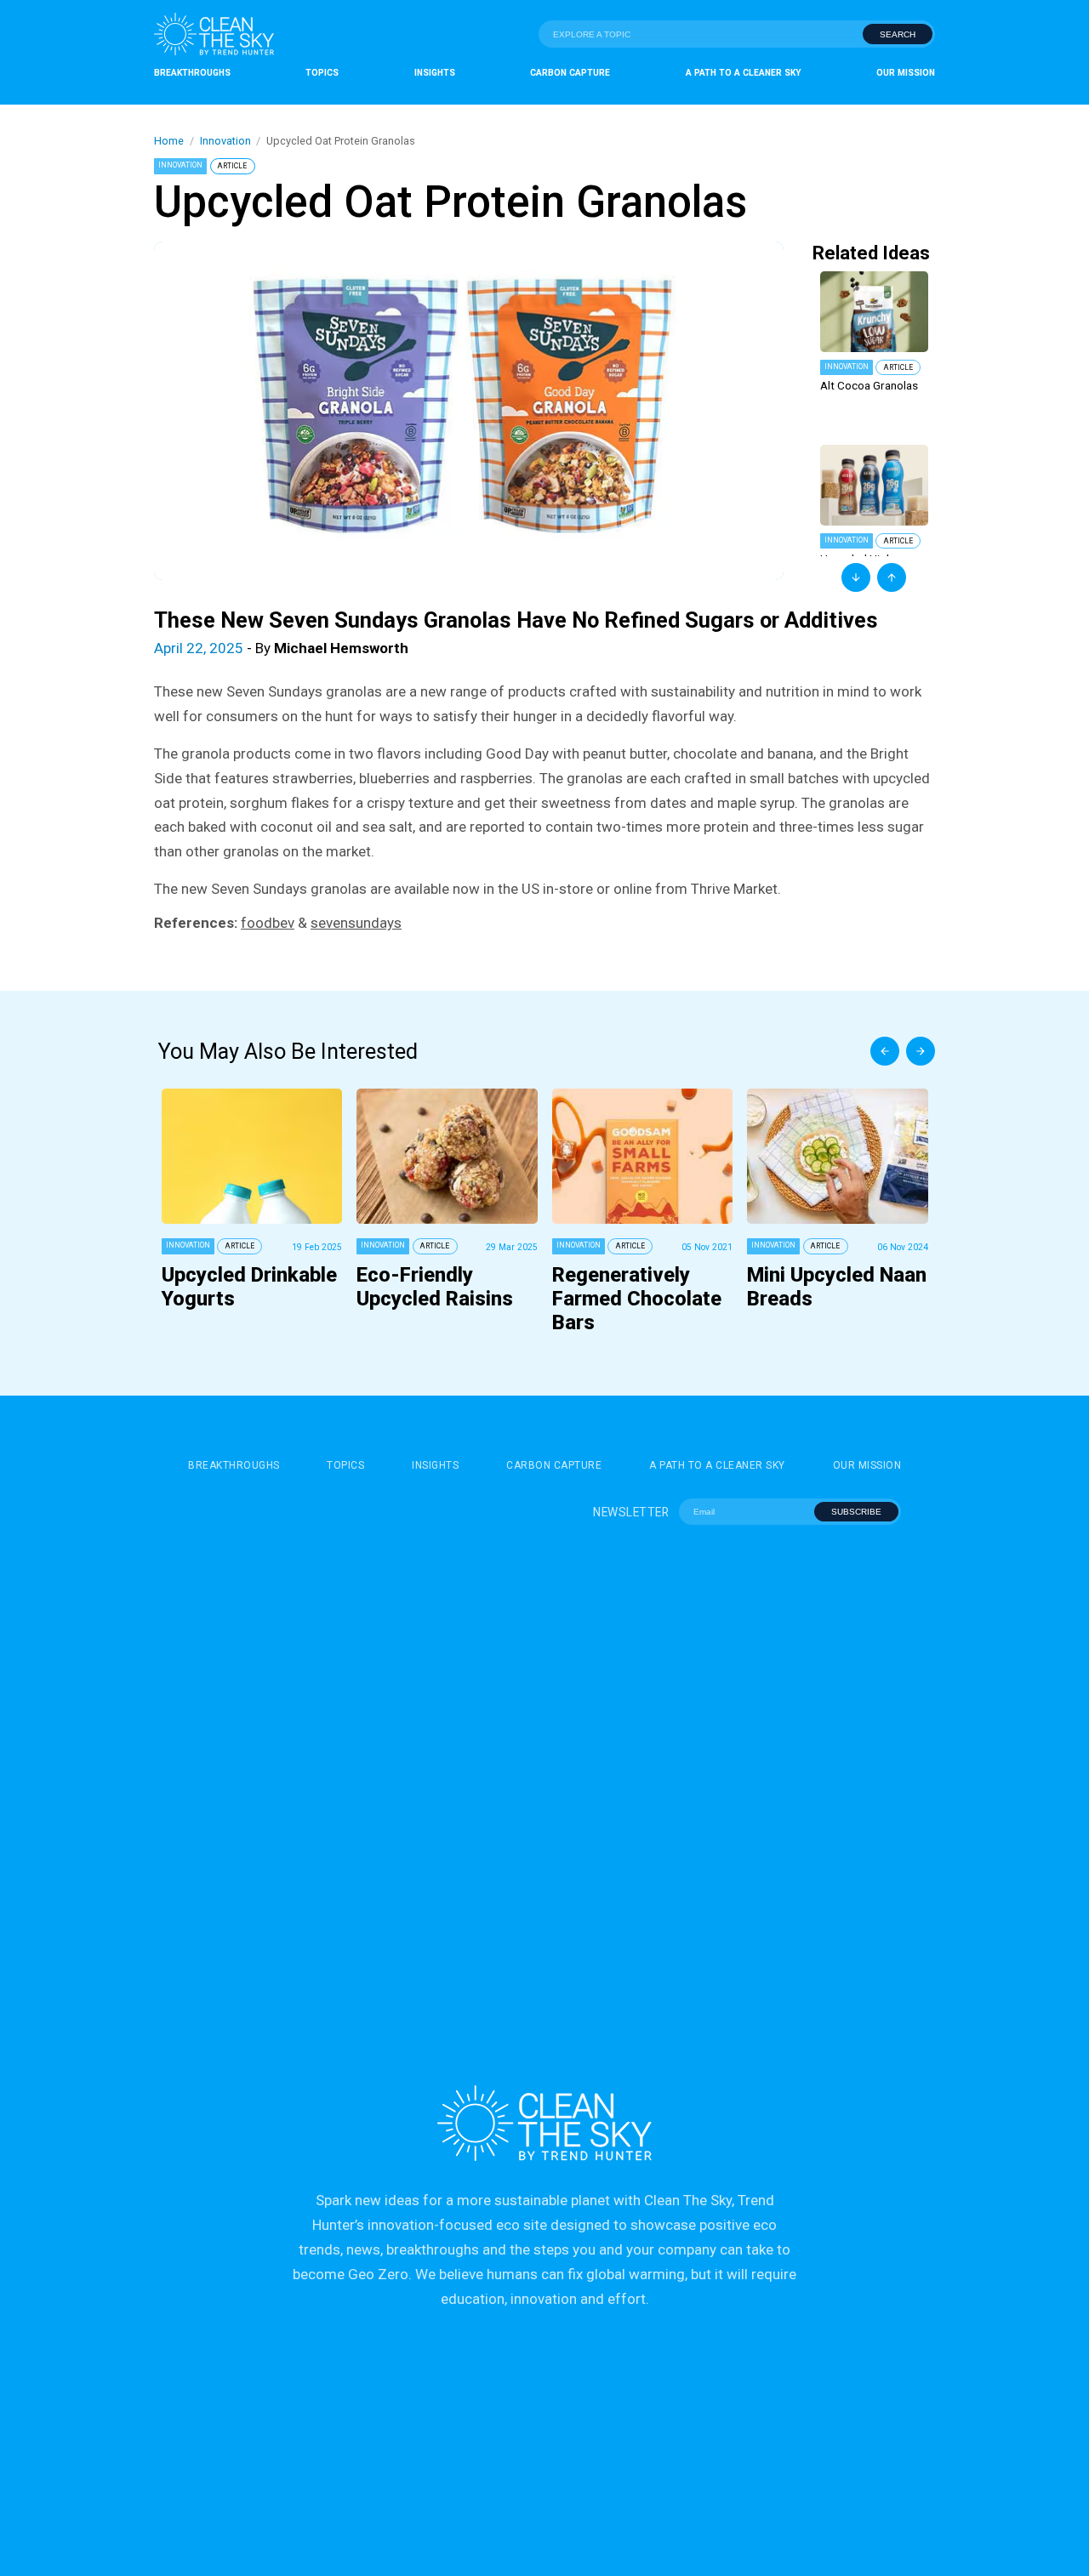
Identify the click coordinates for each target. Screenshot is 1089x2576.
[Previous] (885, 1051)
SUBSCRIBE (856, 1512)
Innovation (225, 141)
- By (281, 648)
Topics (322, 73)
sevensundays (356, 923)
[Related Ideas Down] (856, 577)
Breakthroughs (192, 73)
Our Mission (906, 73)
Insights (435, 73)
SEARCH (898, 34)
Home (169, 141)
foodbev (268, 923)
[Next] (921, 1051)
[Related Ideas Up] (892, 577)
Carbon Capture (570, 73)
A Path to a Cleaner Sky (744, 73)
